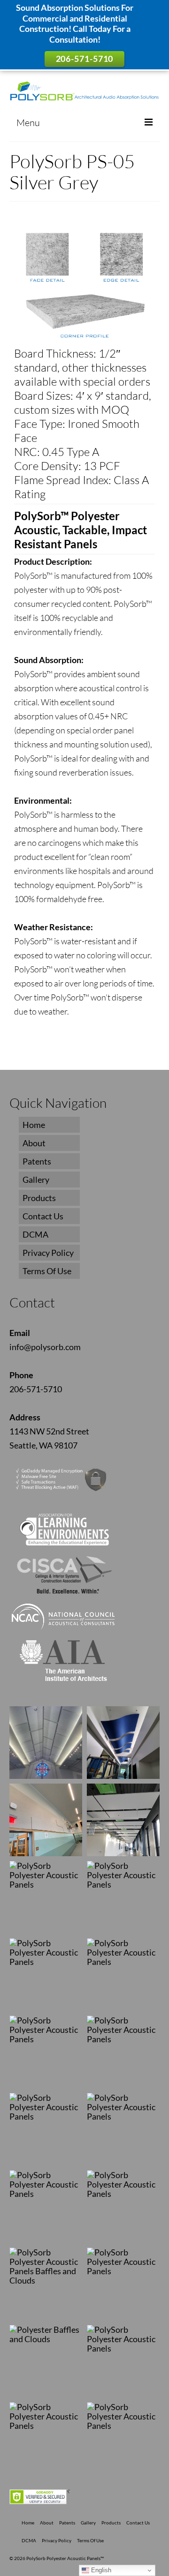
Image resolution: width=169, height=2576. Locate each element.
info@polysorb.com (45, 1347)
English (100, 2570)
